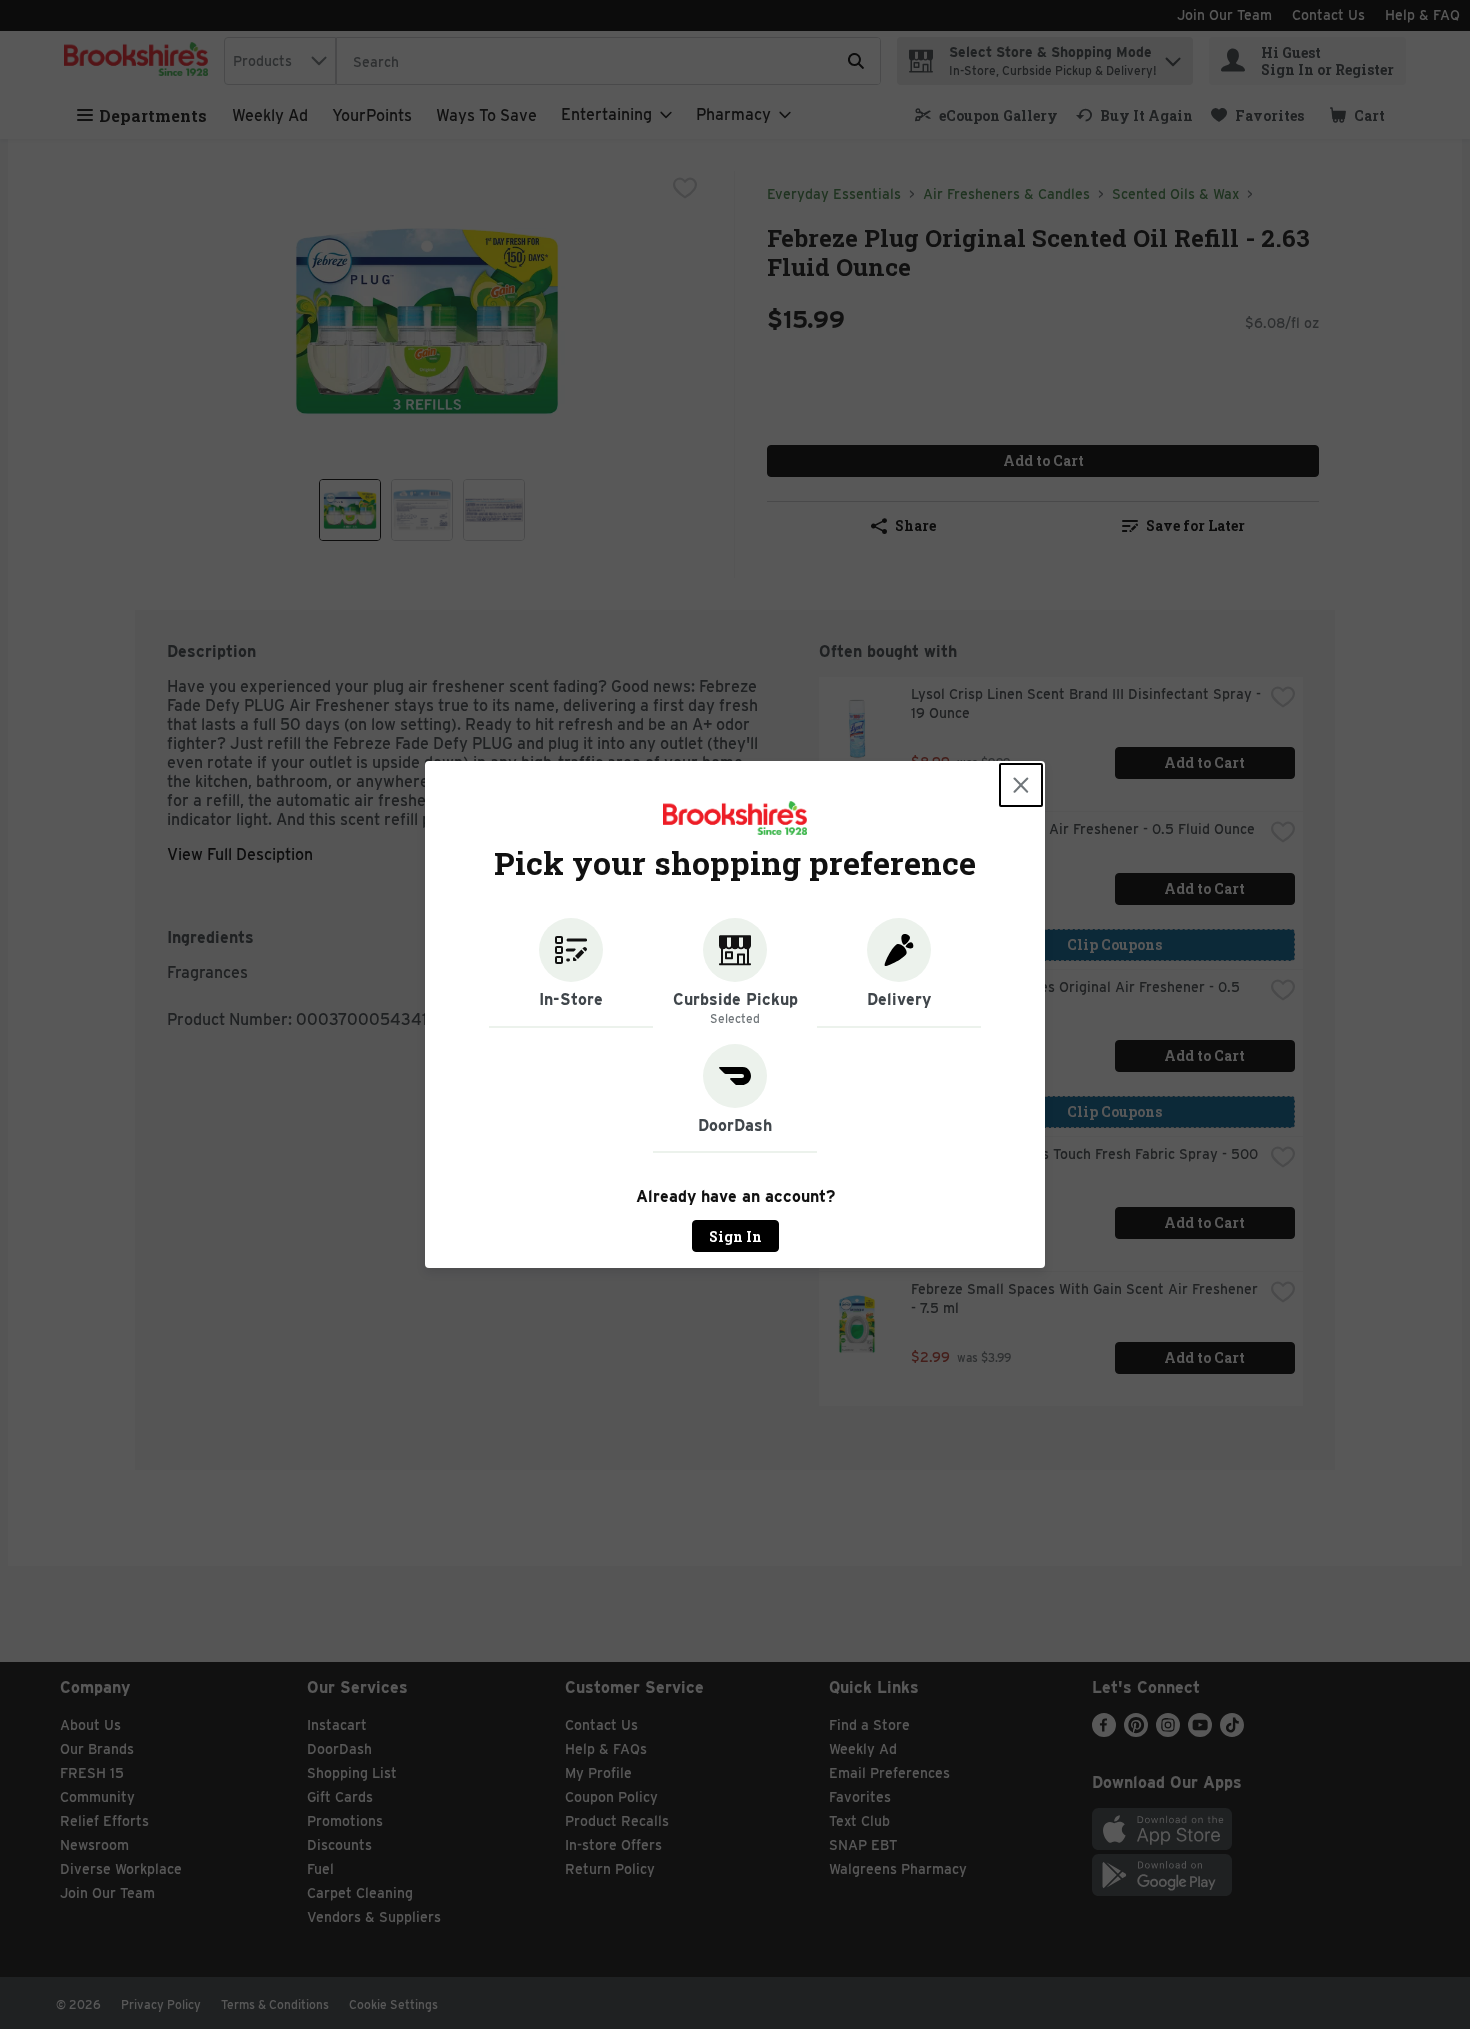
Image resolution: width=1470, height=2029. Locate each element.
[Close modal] (1021, 785)
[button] (571, 973)
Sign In (735, 1236)
